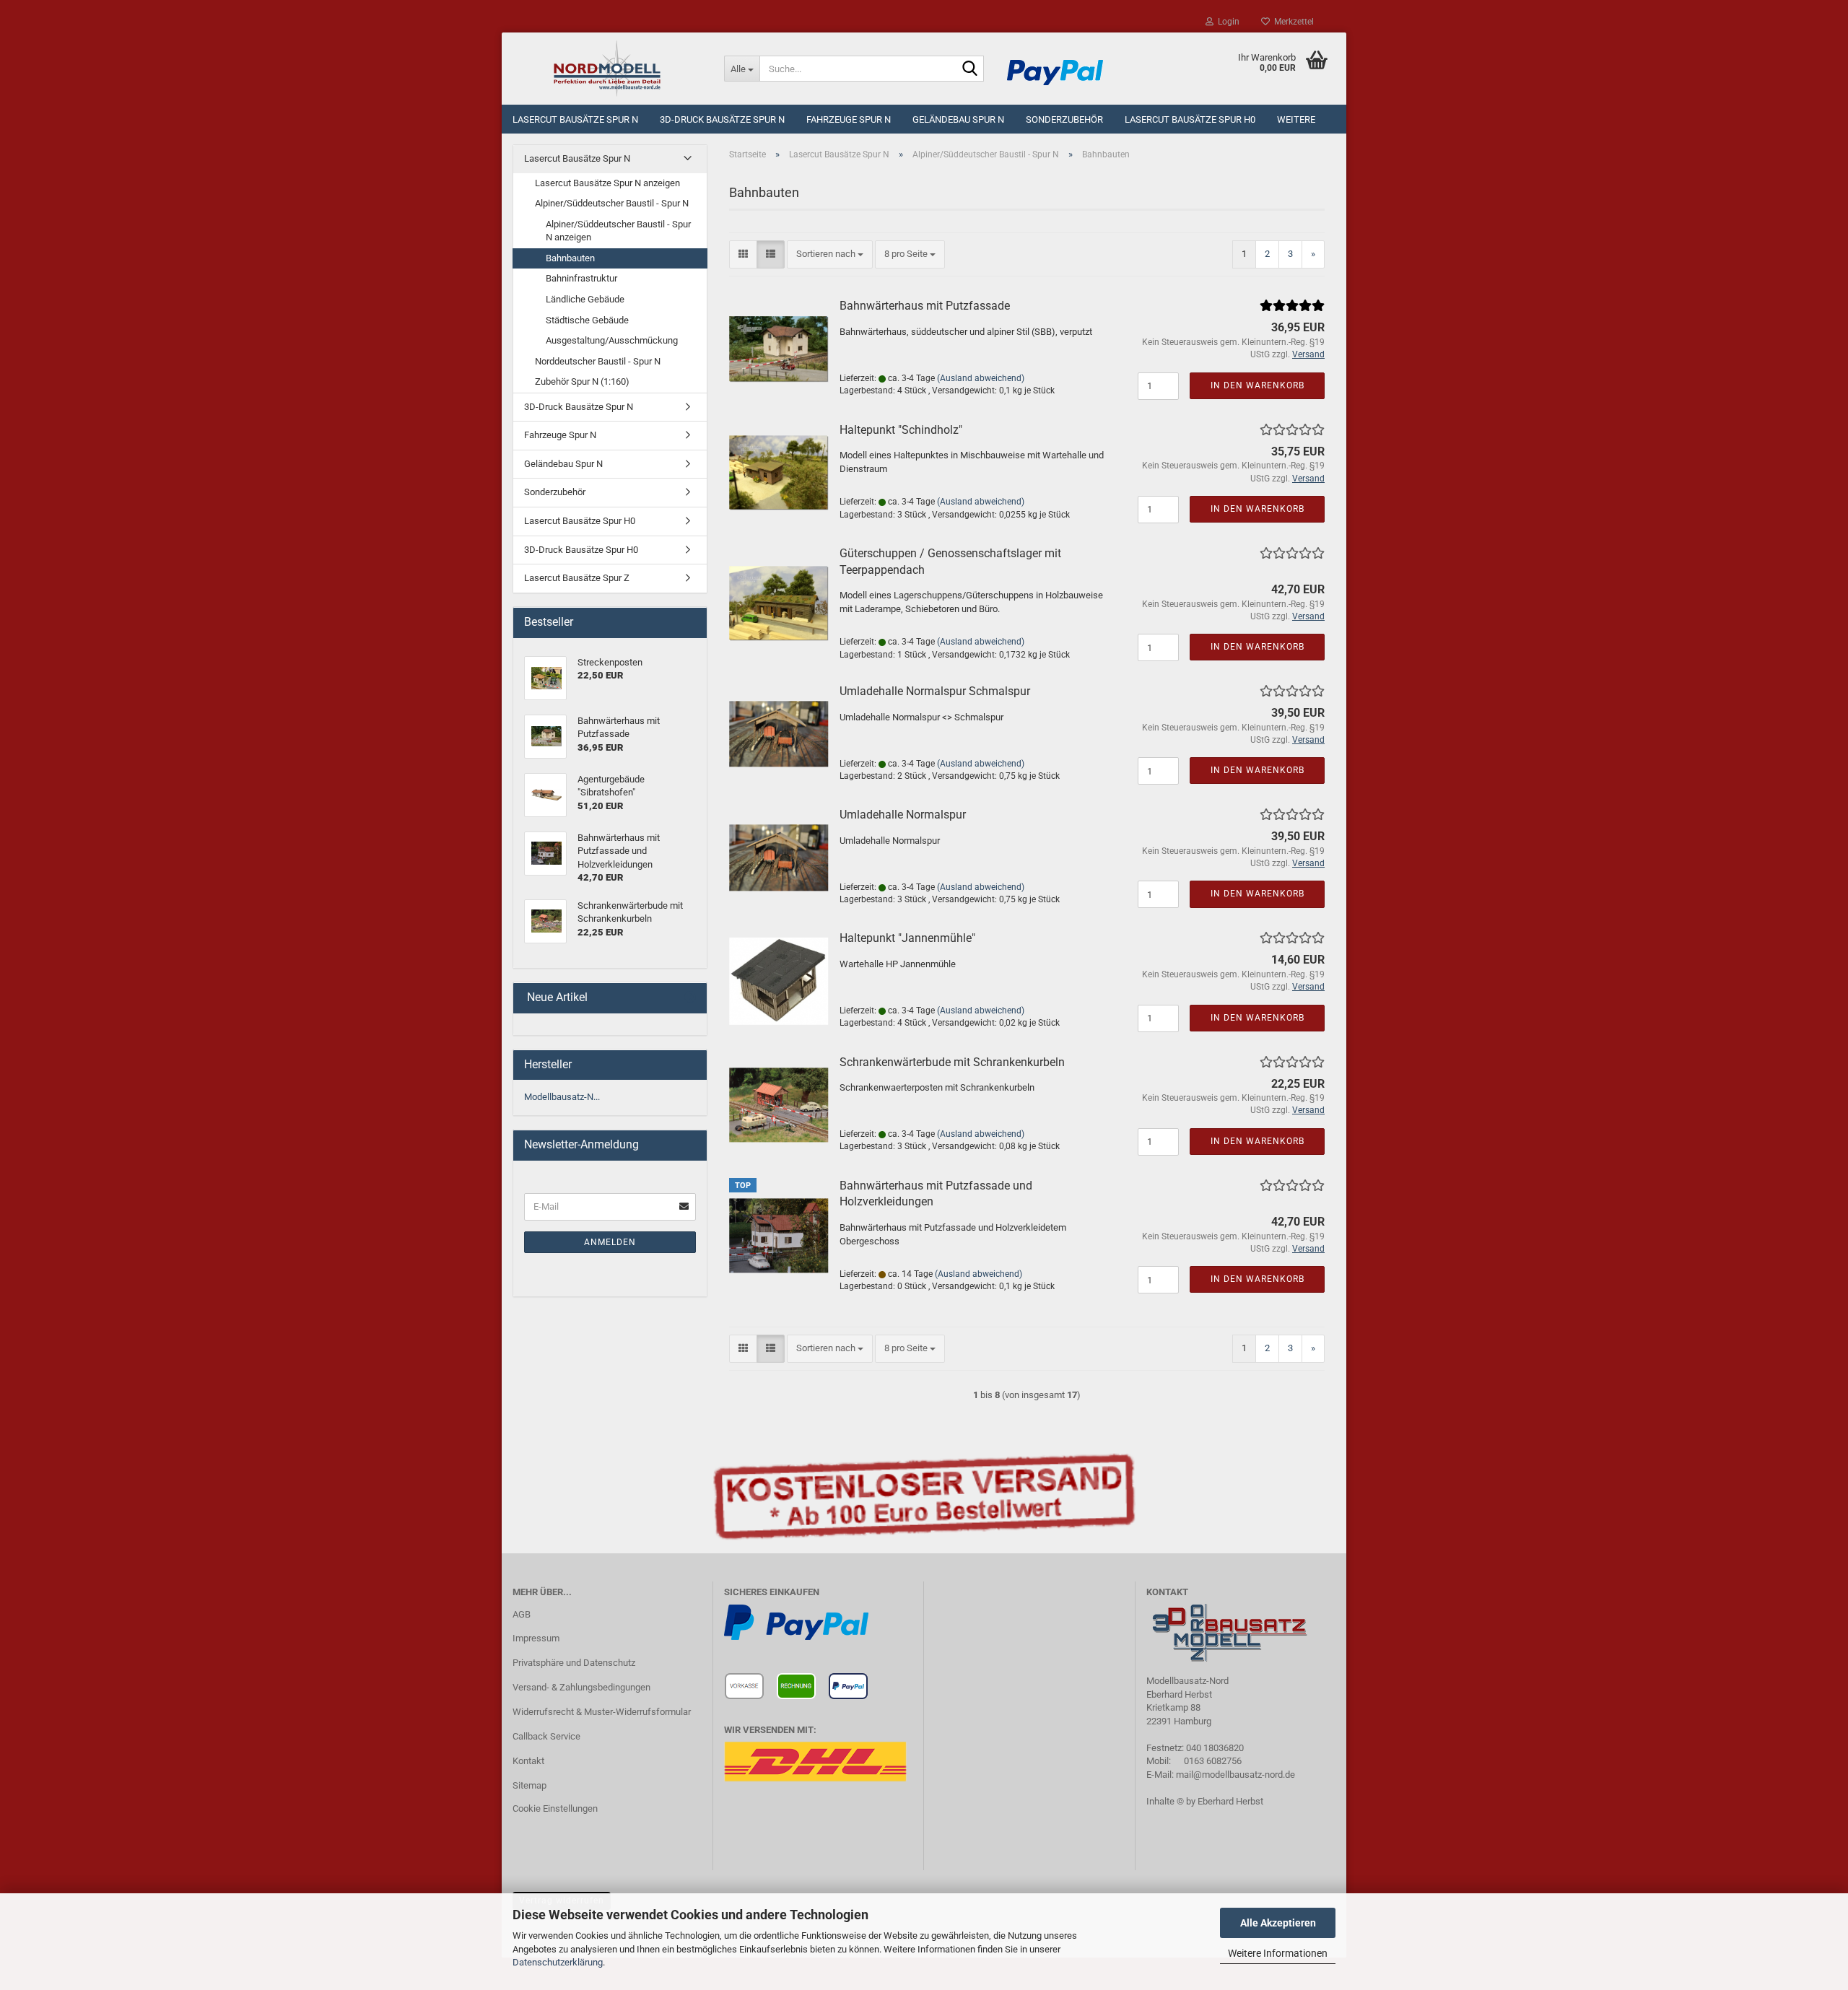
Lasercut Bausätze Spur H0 (1190, 119)
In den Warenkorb (1258, 385)
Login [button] (1226, 22)
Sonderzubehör (1064, 119)
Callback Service (546, 1736)
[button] (743, 254)
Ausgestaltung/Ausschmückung (612, 340)
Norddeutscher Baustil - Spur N (598, 361)
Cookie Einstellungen (555, 1808)
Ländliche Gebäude (585, 299)
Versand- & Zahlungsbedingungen (581, 1687)
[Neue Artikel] (690, 998)
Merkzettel (1292, 22)
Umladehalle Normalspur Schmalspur (935, 691)
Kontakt (528, 1761)
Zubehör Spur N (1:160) (582, 381)
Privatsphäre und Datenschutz (574, 1663)
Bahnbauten (570, 258)
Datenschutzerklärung (558, 1962)
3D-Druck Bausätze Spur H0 (581, 550)
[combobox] (830, 254)
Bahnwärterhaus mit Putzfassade (925, 306)
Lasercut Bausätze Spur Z (577, 578)
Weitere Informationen (1278, 1953)
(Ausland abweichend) (981, 378)
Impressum (536, 1638)
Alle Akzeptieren (1278, 1923)
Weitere (1296, 119)
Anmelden (610, 1242)
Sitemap (529, 1785)
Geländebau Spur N (958, 119)
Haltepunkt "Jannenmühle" (907, 938)
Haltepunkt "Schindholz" (901, 430)
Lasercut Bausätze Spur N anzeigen (607, 183)
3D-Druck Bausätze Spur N (722, 119)
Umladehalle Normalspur (903, 815)
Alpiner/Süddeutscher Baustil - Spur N (612, 203)
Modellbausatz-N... (562, 1097)
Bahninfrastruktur (581, 278)
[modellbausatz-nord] (607, 69)
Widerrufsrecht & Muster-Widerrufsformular (602, 1712)
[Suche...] (970, 69)
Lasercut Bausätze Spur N (575, 119)
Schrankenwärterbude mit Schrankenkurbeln (952, 1062)
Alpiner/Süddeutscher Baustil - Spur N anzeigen (618, 231)
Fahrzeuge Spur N (849, 119)
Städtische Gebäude (587, 320)
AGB (522, 1614)
